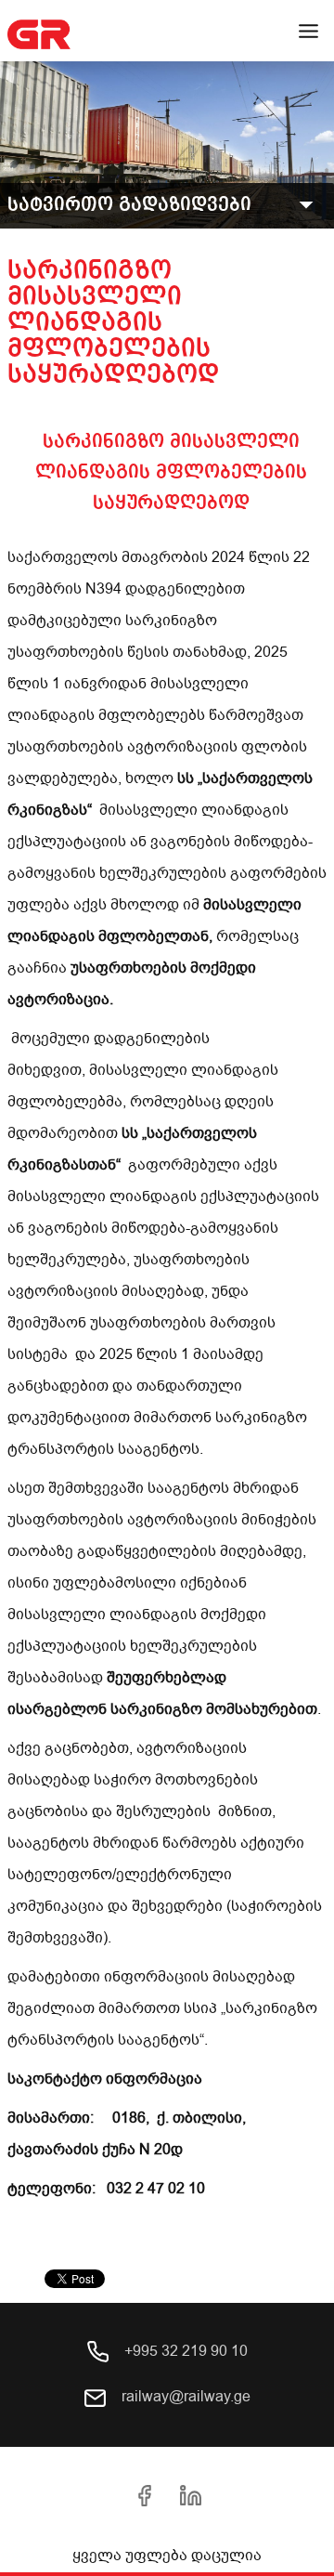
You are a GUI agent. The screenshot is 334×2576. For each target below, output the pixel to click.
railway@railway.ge (184, 2397)
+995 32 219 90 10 (184, 2351)
